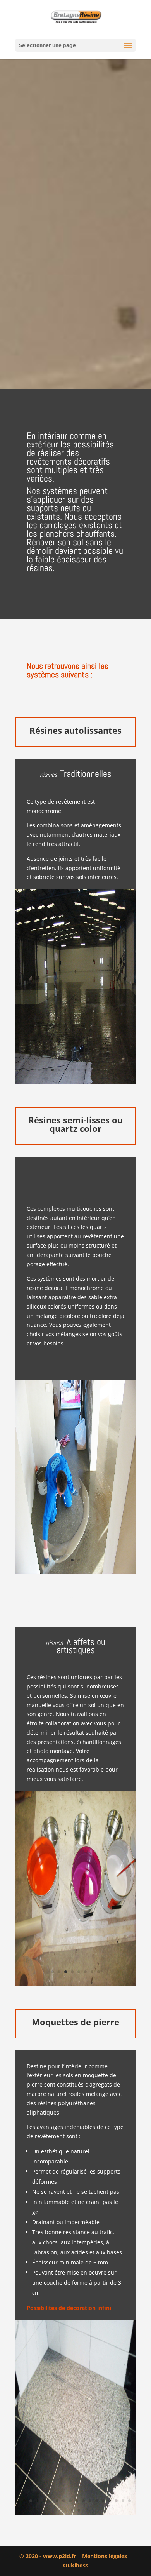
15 (110, 2501)
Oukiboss (76, 2565)
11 (105, 1070)
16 (116, 2501)
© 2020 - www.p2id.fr (48, 2556)
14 (103, 2501)
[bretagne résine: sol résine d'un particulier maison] (75, 1572)
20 (79, 2510)
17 (123, 2501)
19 (72, 2510)
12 (112, 1070)
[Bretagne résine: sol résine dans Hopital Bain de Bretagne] (75, 1082)
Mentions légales (105, 2556)
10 (99, 1070)
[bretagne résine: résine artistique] (75, 1983)
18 (130, 2501)
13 (97, 2501)
